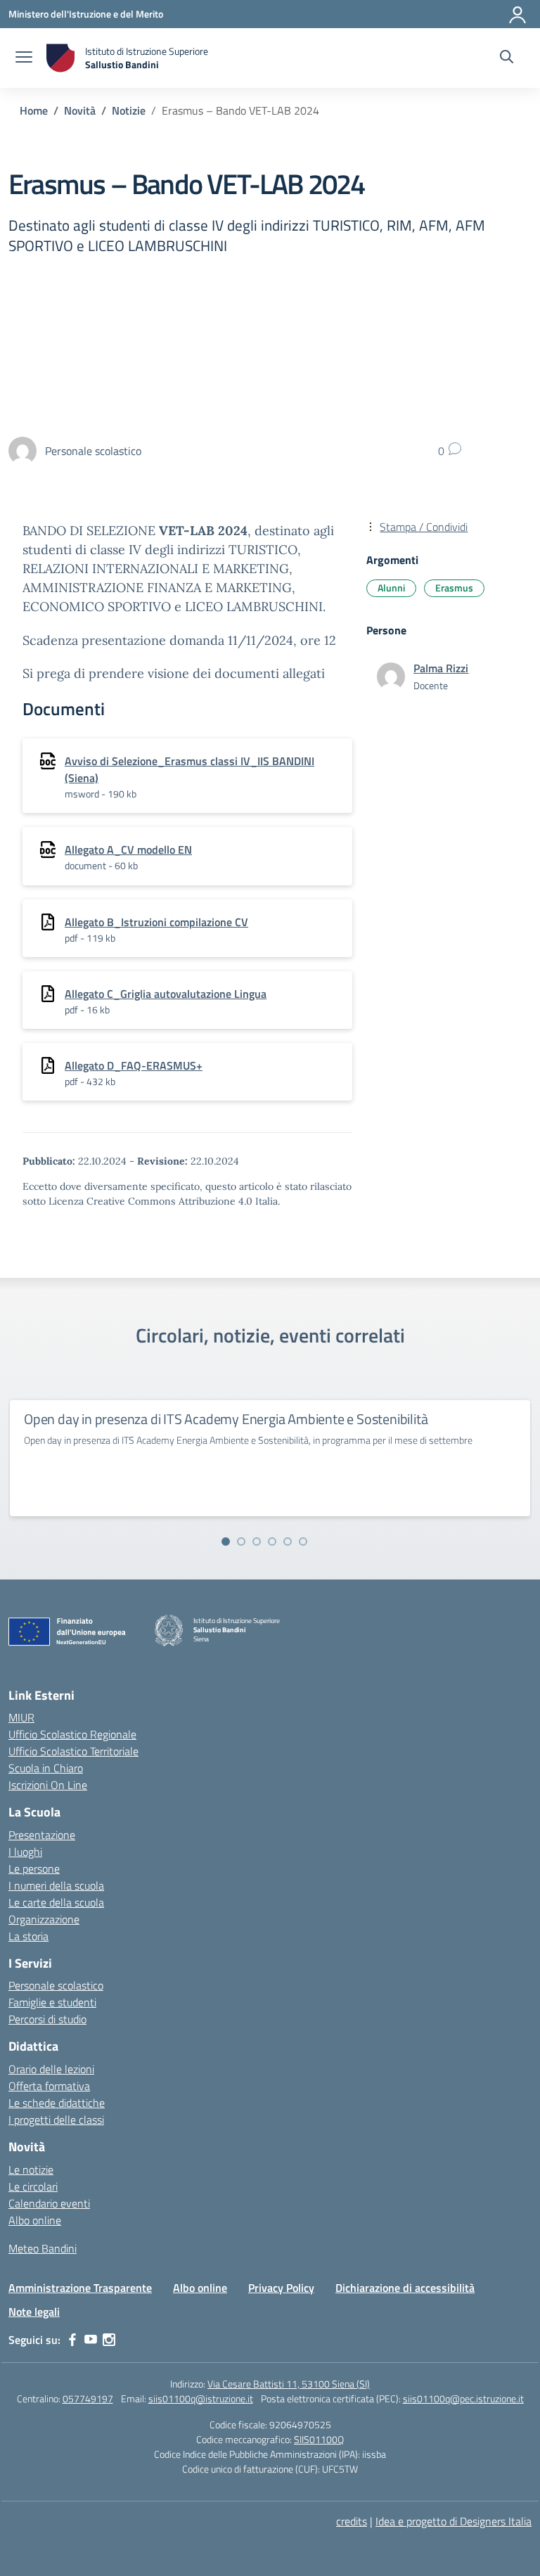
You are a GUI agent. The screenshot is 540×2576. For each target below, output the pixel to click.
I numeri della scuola (56, 1885)
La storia (28, 1936)
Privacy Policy (281, 2288)
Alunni (391, 588)
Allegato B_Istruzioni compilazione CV (156, 922)
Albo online (35, 2220)
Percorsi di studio (47, 2019)
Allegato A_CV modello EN (128, 850)
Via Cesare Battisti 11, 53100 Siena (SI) (289, 2384)
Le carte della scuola (56, 1902)
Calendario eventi (49, 2203)
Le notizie (31, 2170)
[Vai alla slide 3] (257, 1542)
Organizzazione (44, 1919)
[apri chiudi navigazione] (24, 58)
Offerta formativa (49, 2086)
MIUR (21, 1717)
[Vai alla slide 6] (303, 1542)
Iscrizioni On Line (48, 1785)
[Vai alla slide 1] (226, 1542)
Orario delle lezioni (51, 2069)
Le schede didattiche (57, 2103)
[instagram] (109, 2340)
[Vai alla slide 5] (288, 1542)
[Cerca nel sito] (507, 58)
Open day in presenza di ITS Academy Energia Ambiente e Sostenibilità (226, 1419)
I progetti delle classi (56, 2120)
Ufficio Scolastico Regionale (72, 1734)
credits (352, 2521)
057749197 (88, 2398)
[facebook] (72, 2340)
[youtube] (91, 2340)
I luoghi (25, 1852)
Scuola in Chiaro (46, 1768)
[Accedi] (518, 12)
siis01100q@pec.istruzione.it (463, 2398)
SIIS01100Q (319, 2439)
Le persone (34, 1869)
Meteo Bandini (43, 2248)
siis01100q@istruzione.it (201, 2398)
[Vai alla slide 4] (272, 1542)
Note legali (34, 2312)
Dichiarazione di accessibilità (405, 2288)
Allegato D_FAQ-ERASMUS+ (134, 1065)
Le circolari (33, 2186)
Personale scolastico (56, 1985)
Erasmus (454, 588)
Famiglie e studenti (52, 2002)
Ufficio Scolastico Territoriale (73, 1751)
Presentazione (42, 1835)
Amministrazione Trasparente (80, 2288)
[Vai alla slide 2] (241, 1542)
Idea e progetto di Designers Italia (454, 2521)
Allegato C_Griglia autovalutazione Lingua (166, 994)
